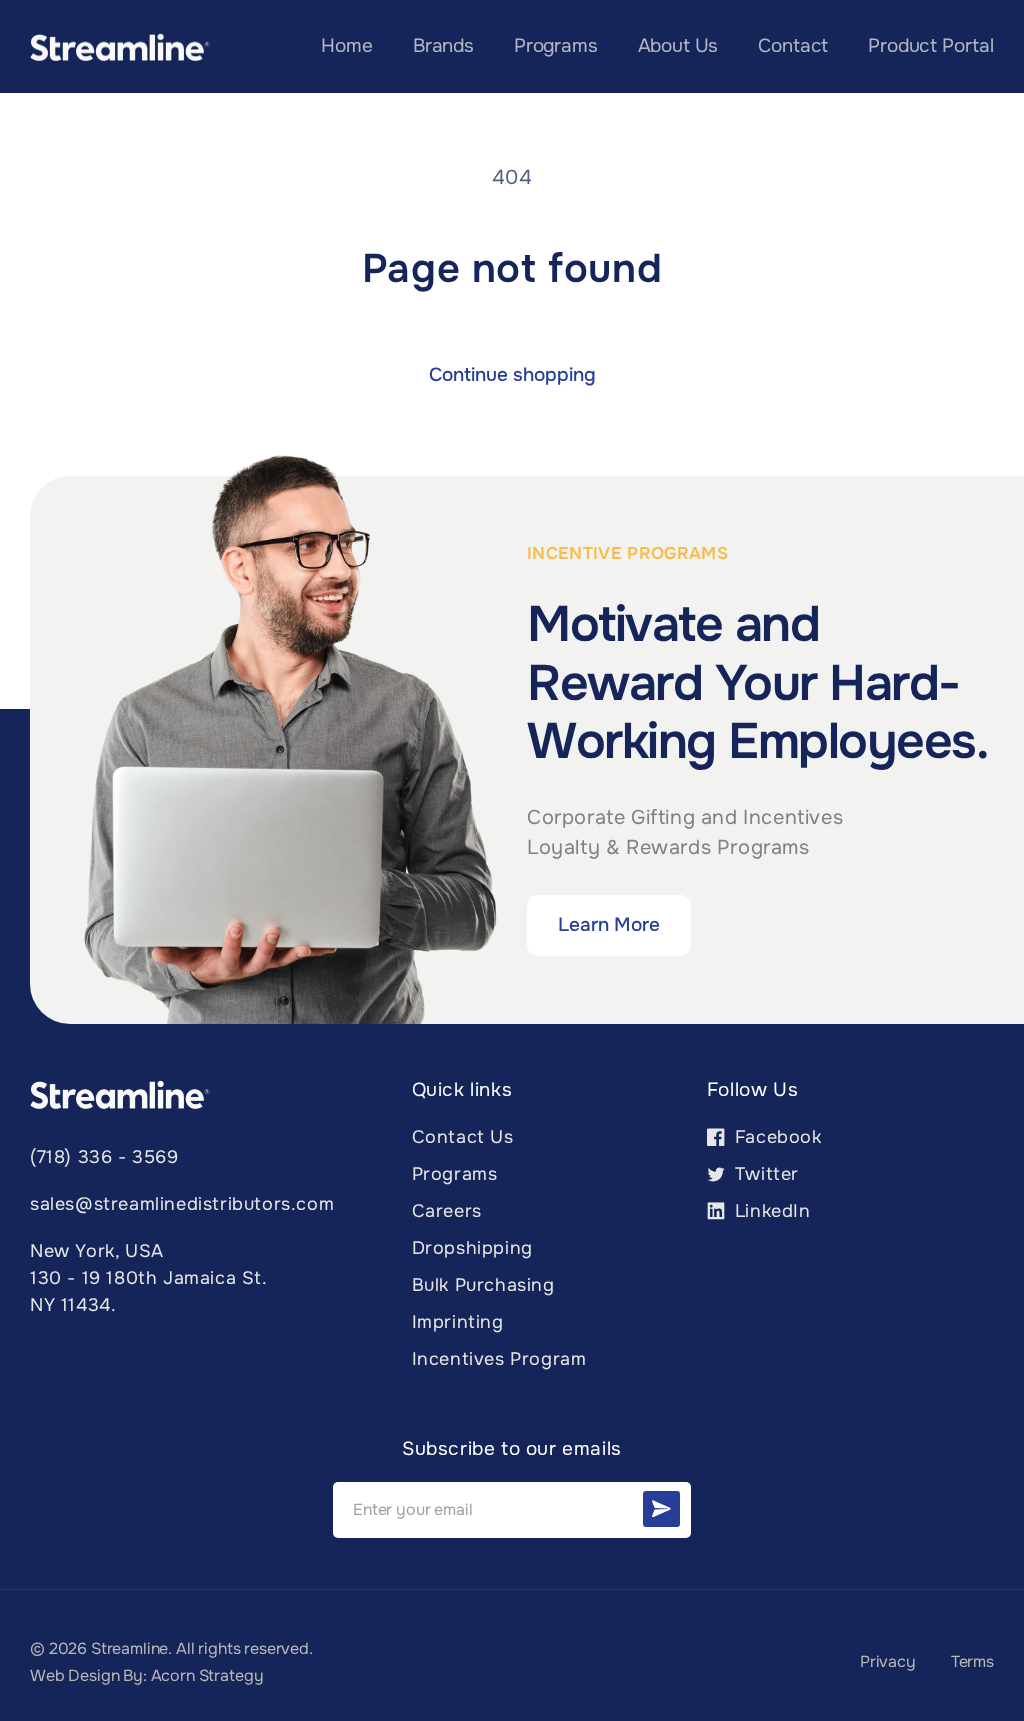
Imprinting (458, 1322)
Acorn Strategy (207, 1675)
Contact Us (463, 1137)
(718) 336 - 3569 (104, 1157)
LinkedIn (759, 1216)
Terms (972, 1661)
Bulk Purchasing (483, 1285)
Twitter (753, 1179)
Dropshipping (472, 1248)
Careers (447, 1211)
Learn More (609, 925)
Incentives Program (499, 1359)
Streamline (129, 1648)
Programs (455, 1174)
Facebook (764, 1142)
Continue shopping (512, 375)
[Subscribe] (661, 1509)
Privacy (888, 1661)
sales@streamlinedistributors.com (182, 1204)
